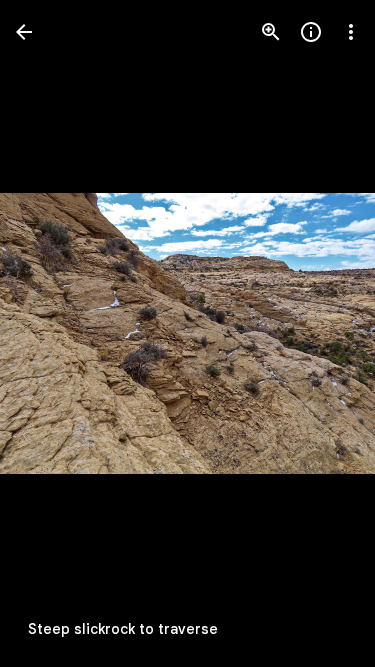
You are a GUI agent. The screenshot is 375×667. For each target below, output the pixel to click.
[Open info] (311, 32)
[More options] (351, 32)
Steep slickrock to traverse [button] (123, 629)
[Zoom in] (271, 32)
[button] (56, 334)
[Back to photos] (24, 32)
